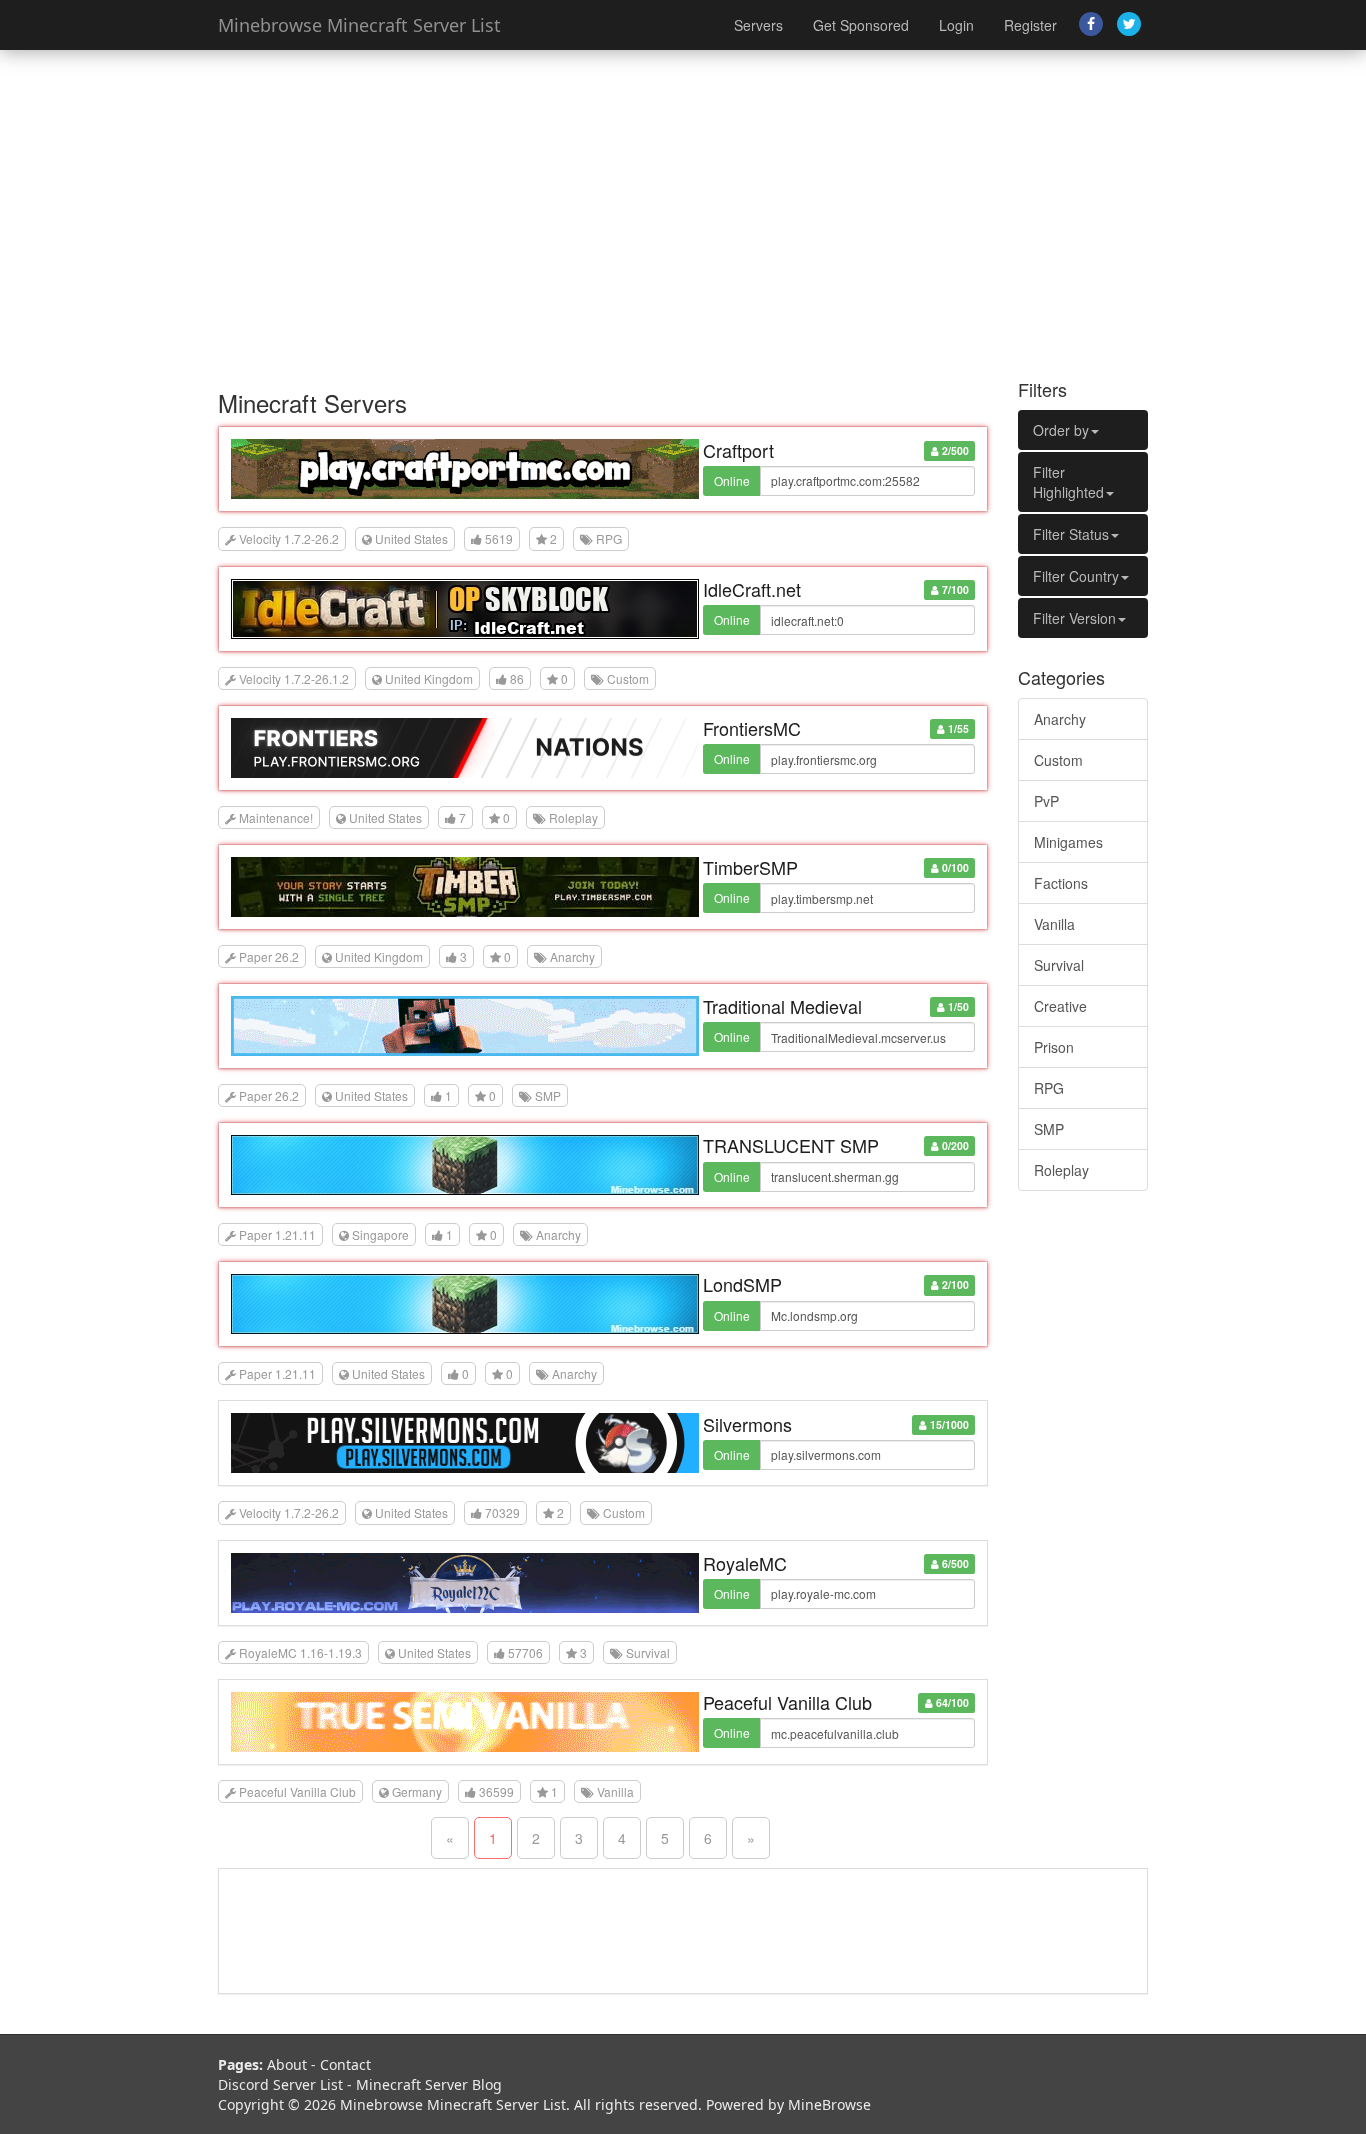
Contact (345, 2064)
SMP (1049, 1129)
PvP (1046, 801)
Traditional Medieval (782, 1006)
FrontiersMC (752, 728)
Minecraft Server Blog (429, 2084)
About (287, 2064)
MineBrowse (829, 2104)
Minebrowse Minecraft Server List (359, 25)
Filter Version (1074, 618)
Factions (1061, 883)
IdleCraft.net (752, 589)
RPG (1049, 1088)
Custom (1058, 760)
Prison (1054, 1047)
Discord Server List (280, 2084)
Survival (1059, 965)
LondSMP (742, 1284)
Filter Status (1071, 534)
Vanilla (1054, 924)
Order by (1061, 430)
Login (956, 25)
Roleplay (1061, 1170)
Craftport (738, 450)
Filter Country (1076, 576)
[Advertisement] (683, 210)
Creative (1060, 1006)
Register (1030, 25)
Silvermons (747, 1424)
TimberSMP (750, 867)
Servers (758, 25)
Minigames (1068, 842)
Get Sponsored (861, 25)
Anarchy (1060, 719)
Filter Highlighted (1068, 482)
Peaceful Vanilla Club (787, 1702)
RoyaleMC (745, 1563)
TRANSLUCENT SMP (791, 1145)
